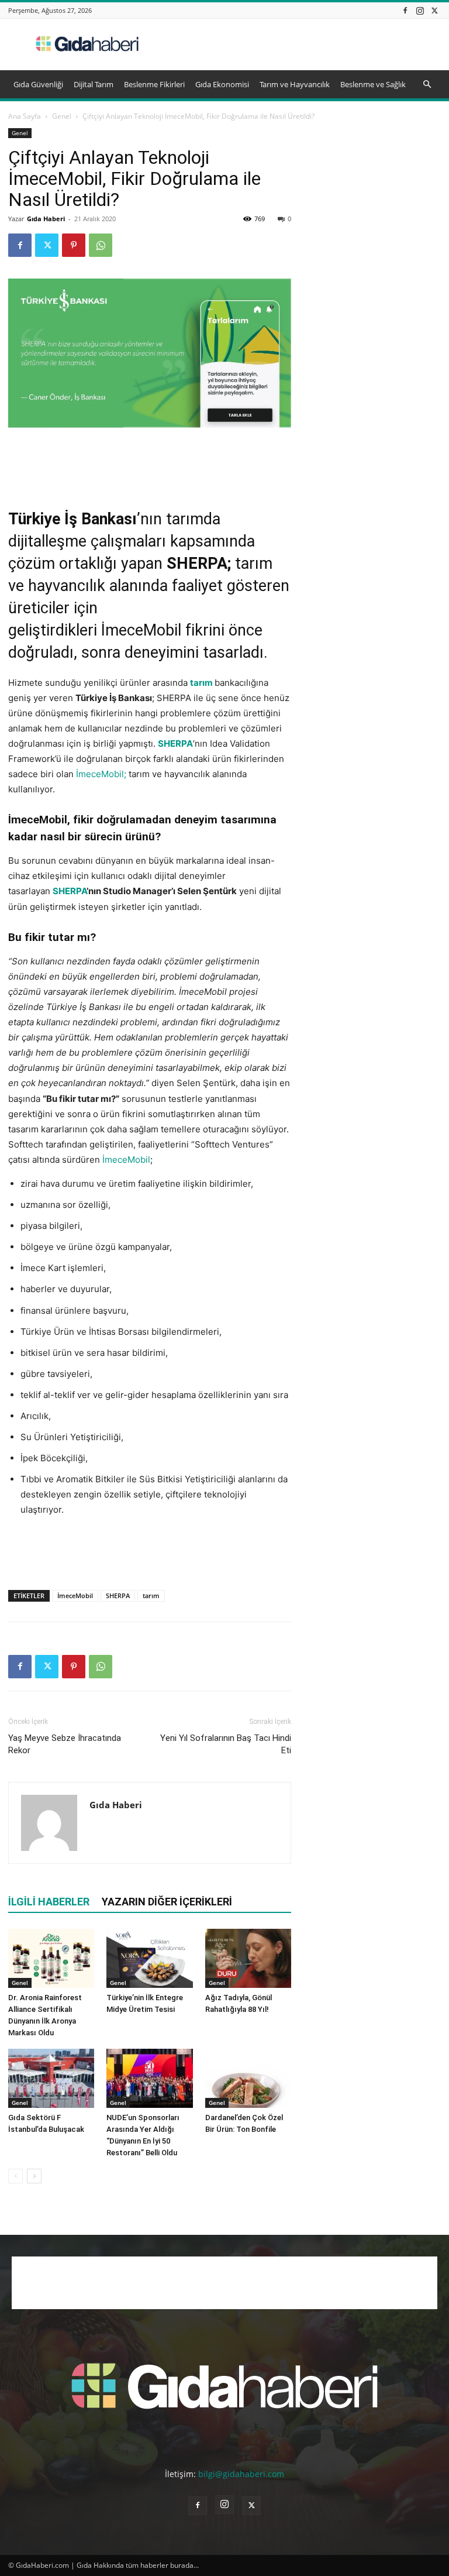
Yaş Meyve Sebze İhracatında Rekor (65, 1744)
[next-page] (34, 2176)
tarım (201, 683)
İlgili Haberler (49, 1902)
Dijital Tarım (94, 84)
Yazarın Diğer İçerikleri (167, 1902)
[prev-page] (15, 2176)
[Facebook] (405, 10)
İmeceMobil (141, 630)
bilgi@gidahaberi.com (241, 2474)
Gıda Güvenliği (38, 84)
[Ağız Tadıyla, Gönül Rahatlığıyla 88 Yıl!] (248, 1958)
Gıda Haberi (46, 219)
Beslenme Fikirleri (154, 84)
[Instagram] (420, 10)
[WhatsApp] (101, 245)
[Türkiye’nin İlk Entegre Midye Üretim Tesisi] (149, 1958)
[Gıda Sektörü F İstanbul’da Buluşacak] (51, 2078)
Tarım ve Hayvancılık (295, 84)
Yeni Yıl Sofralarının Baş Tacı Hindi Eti (226, 1744)
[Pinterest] (74, 245)
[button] (427, 85)
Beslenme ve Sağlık (373, 84)
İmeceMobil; (101, 774)
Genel (62, 116)
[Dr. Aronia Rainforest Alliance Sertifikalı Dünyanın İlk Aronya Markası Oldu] (51, 1958)
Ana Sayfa (25, 116)
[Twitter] (434, 10)
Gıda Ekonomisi (222, 84)
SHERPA (118, 1596)
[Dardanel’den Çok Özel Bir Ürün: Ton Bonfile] (248, 2078)
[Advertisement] (303, 44)
